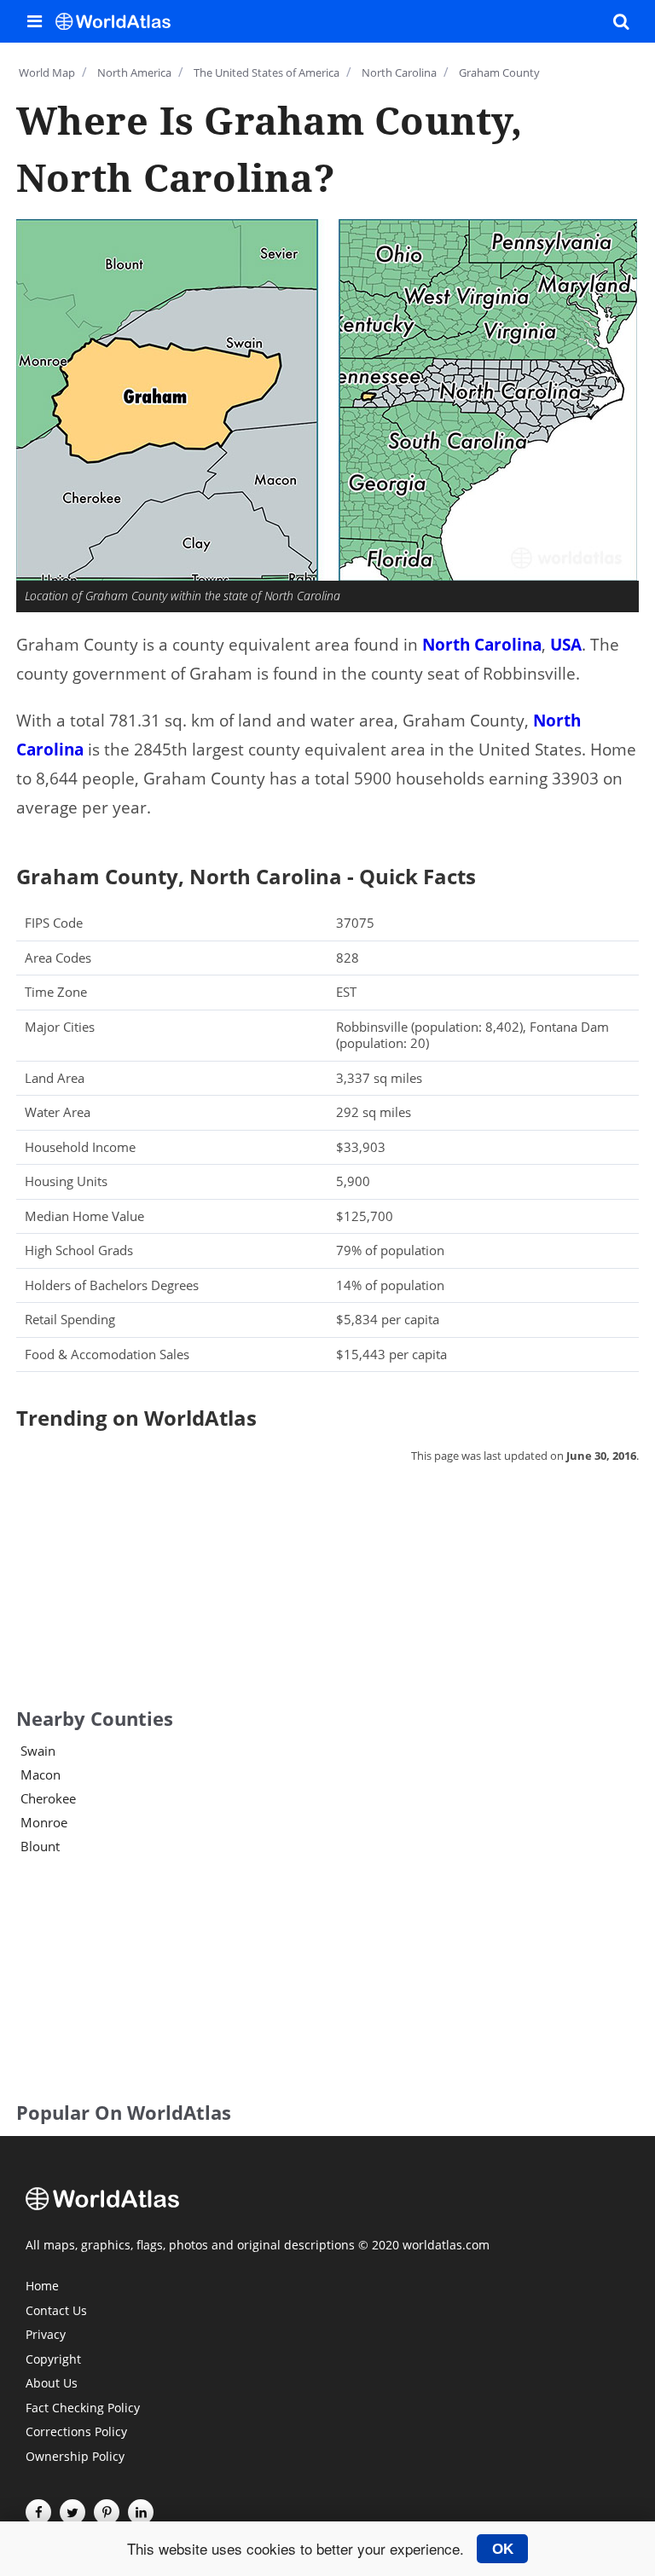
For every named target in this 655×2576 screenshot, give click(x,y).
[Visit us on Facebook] (38, 2512)
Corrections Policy (76, 2433)
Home (42, 2287)
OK (503, 2549)
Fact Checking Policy (83, 2409)
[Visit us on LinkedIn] (141, 2512)
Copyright (53, 2360)
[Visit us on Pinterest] (107, 2512)
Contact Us (56, 2312)
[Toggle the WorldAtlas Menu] (34, 21)
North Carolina (482, 645)
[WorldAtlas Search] (621, 21)
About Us (52, 2384)
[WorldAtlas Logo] (119, 21)
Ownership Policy (75, 2457)
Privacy (46, 2336)
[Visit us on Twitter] (72, 2512)
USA (566, 645)
